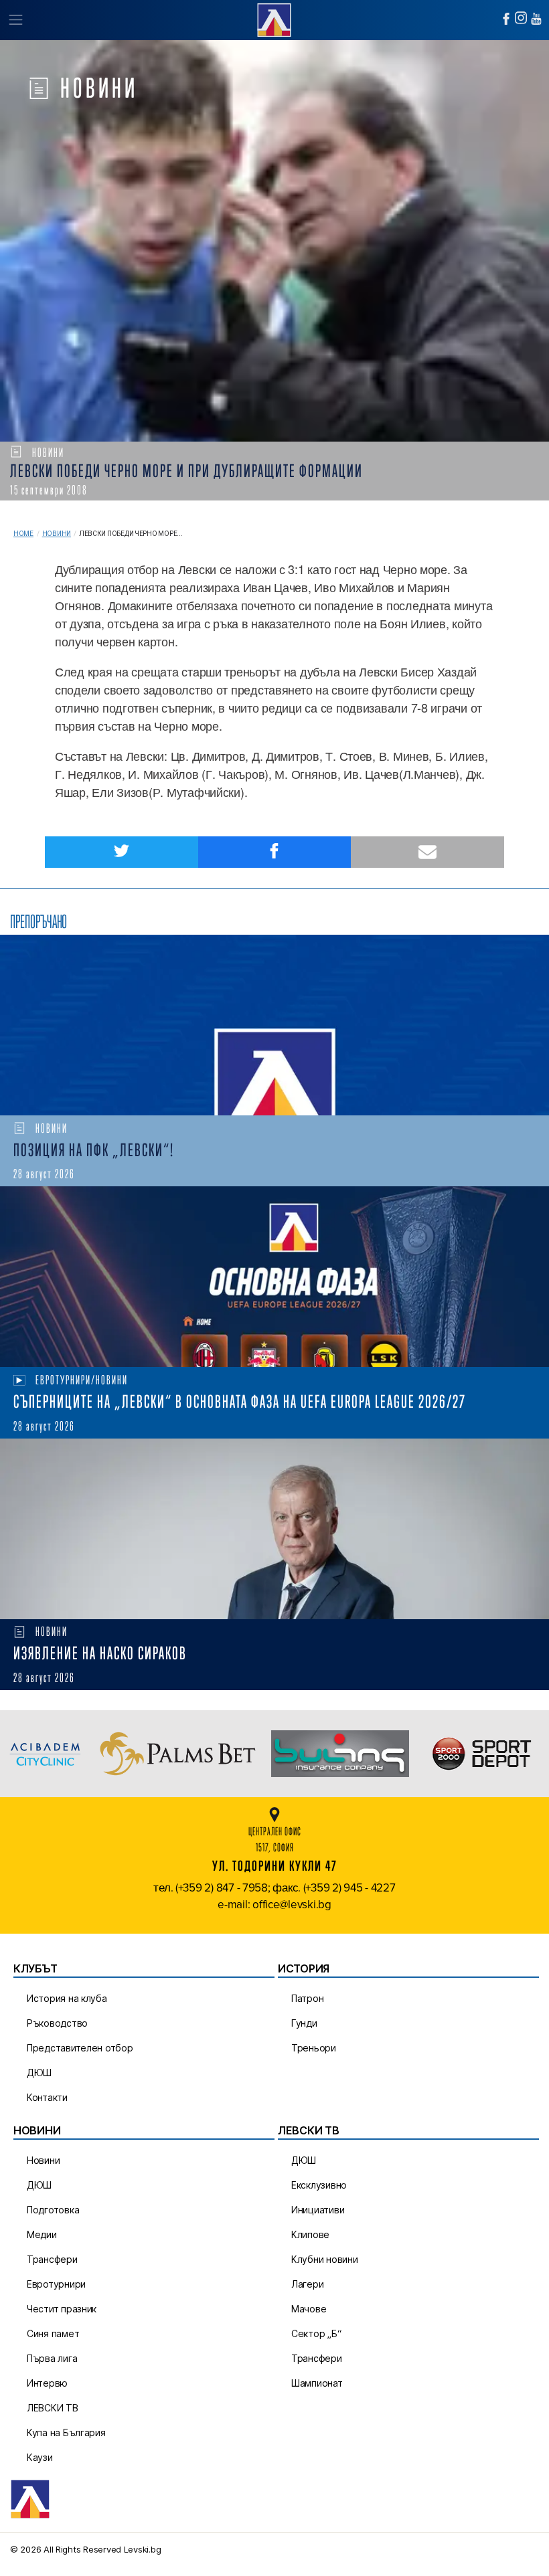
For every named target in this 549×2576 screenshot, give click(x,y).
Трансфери (52, 2259)
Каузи (40, 2457)
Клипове (310, 2234)
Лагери (307, 2284)
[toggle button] (15, 20)
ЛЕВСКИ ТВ (53, 2408)
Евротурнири (56, 2284)
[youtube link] (536, 19)
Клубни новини (325, 2259)
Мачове (309, 2309)
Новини (57, 534)
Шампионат (317, 2383)
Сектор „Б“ (316, 2333)
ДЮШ (39, 2073)
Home (23, 534)
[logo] (274, 18)
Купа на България (66, 2432)
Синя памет (53, 2333)
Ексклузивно (319, 2185)
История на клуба (67, 1998)
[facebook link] (506, 19)
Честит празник (62, 2309)
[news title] (274, 1025)
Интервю (47, 2383)
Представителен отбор (80, 2048)
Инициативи (318, 2210)
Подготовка (53, 2210)
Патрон (307, 1998)
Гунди (304, 2023)
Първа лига (52, 2358)
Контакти (47, 2097)
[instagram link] (521, 18)
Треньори (314, 2048)
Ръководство (57, 2023)
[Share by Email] (427, 852)
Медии (42, 2234)
